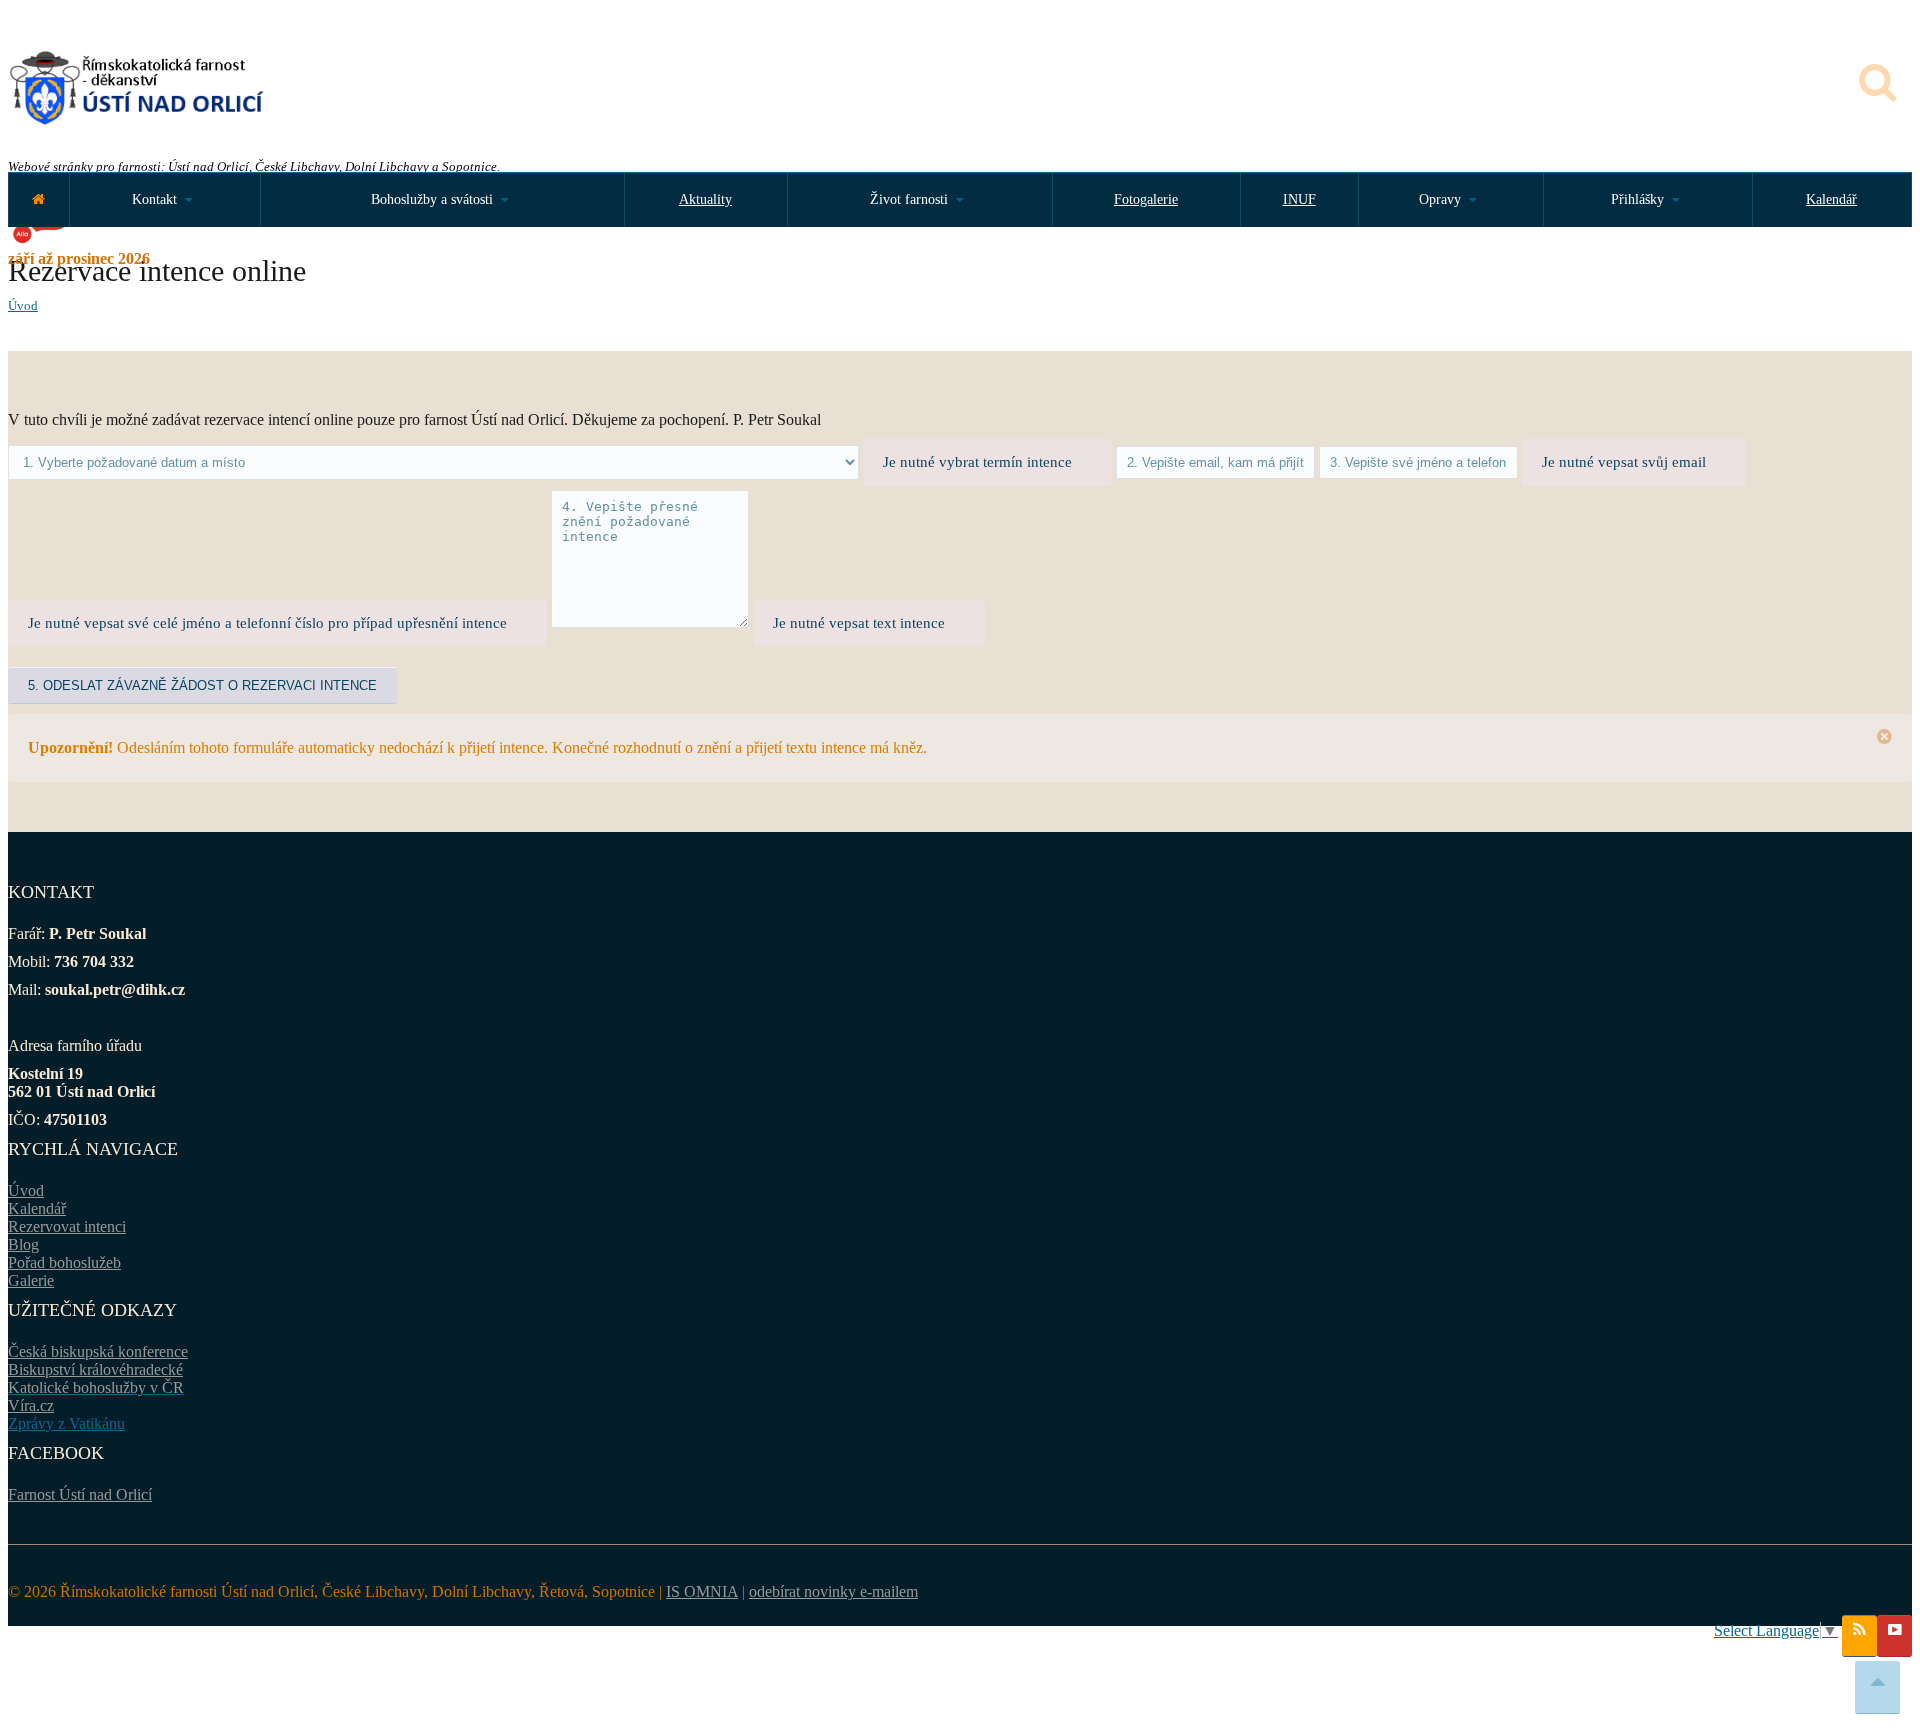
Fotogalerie (1146, 199)
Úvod (23, 305)
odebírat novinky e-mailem (833, 1591)
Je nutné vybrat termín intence (977, 462)
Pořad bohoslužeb (64, 1262)
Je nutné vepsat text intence (859, 623)
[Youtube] (1894, 1636)
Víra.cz (31, 1405)
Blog (23, 1244)
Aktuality (705, 199)
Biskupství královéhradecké (95, 1369)
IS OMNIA (702, 1591)
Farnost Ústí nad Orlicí (80, 1494)
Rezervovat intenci (67, 1226)
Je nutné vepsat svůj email (1624, 462)
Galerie (31, 1280)
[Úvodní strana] (38, 199)
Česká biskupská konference (98, 1351)
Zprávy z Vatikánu (66, 1423)
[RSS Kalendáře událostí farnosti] (1859, 1636)
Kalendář (1831, 199)
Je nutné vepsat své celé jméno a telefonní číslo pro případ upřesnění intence (267, 623)
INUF (1299, 199)
